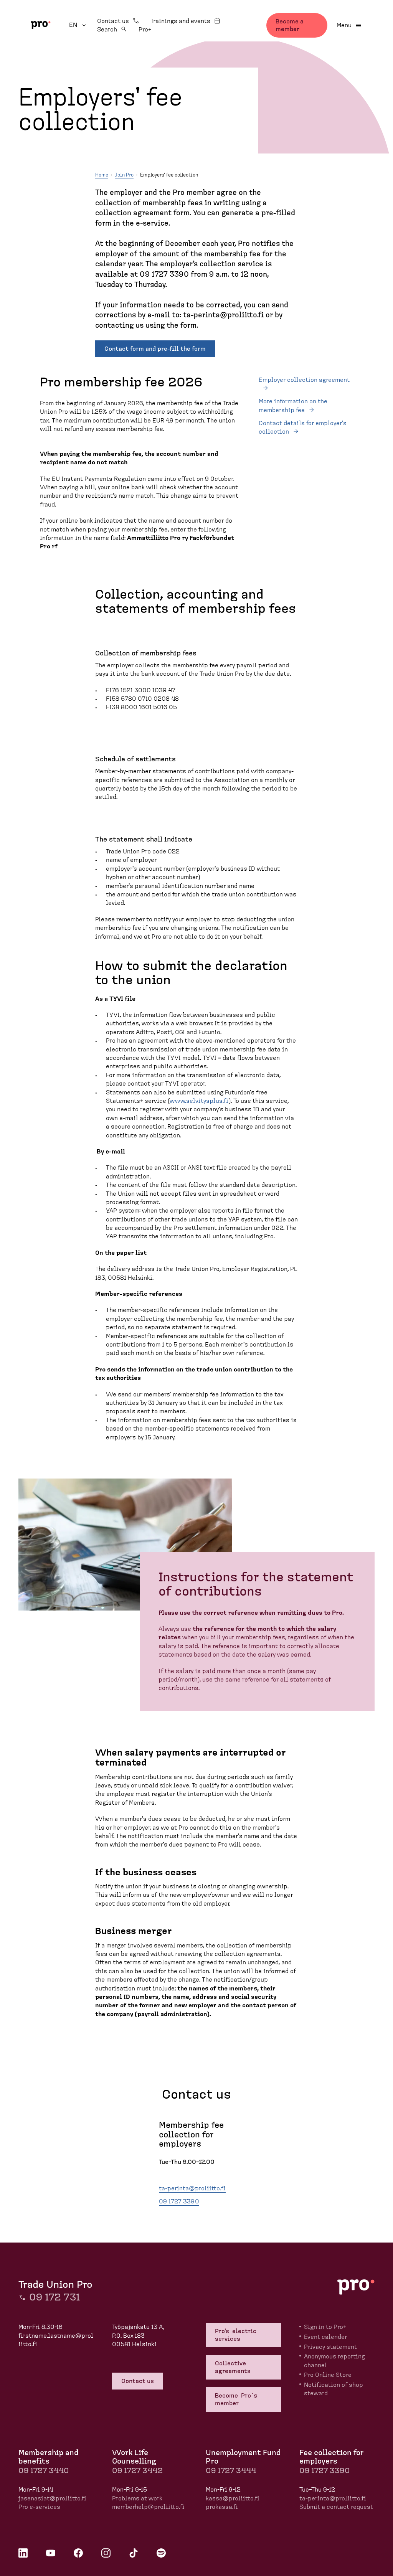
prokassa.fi (222, 2507)
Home (102, 175)
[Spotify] (161, 2553)
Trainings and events (180, 21)
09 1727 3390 (179, 2201)
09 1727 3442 (137, 2471)
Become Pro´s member (237, 2399)
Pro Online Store (328, 2375)
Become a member (290, 25)
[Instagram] (106, 2553)
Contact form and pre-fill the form (155, 349)
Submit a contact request (336, 2507)
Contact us (113, 21)
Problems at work (137, 2498)
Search (107, 30)
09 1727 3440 (44, 2471)
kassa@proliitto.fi (233, 2498)
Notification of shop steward (334, 2389)
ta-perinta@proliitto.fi (192, 2188)
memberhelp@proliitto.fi (148, 2507)
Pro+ (145, 30)
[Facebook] (78, 2553)
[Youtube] (51, 2553)
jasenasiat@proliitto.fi (52, 2498)
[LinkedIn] (23, 2553)
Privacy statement (330, 2347)
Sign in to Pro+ (325, 2327)
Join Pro (124, 175)
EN (78, 25)
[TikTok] (134, 2553)
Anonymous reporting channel (334, 2361)
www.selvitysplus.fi (199, 1101)
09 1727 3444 (231, 2471)
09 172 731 (54, 2297)
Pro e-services (39, 2507)
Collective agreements (234, 2367)
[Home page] (41, 25)
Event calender (325, 2337)
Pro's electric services (236, 2335)
